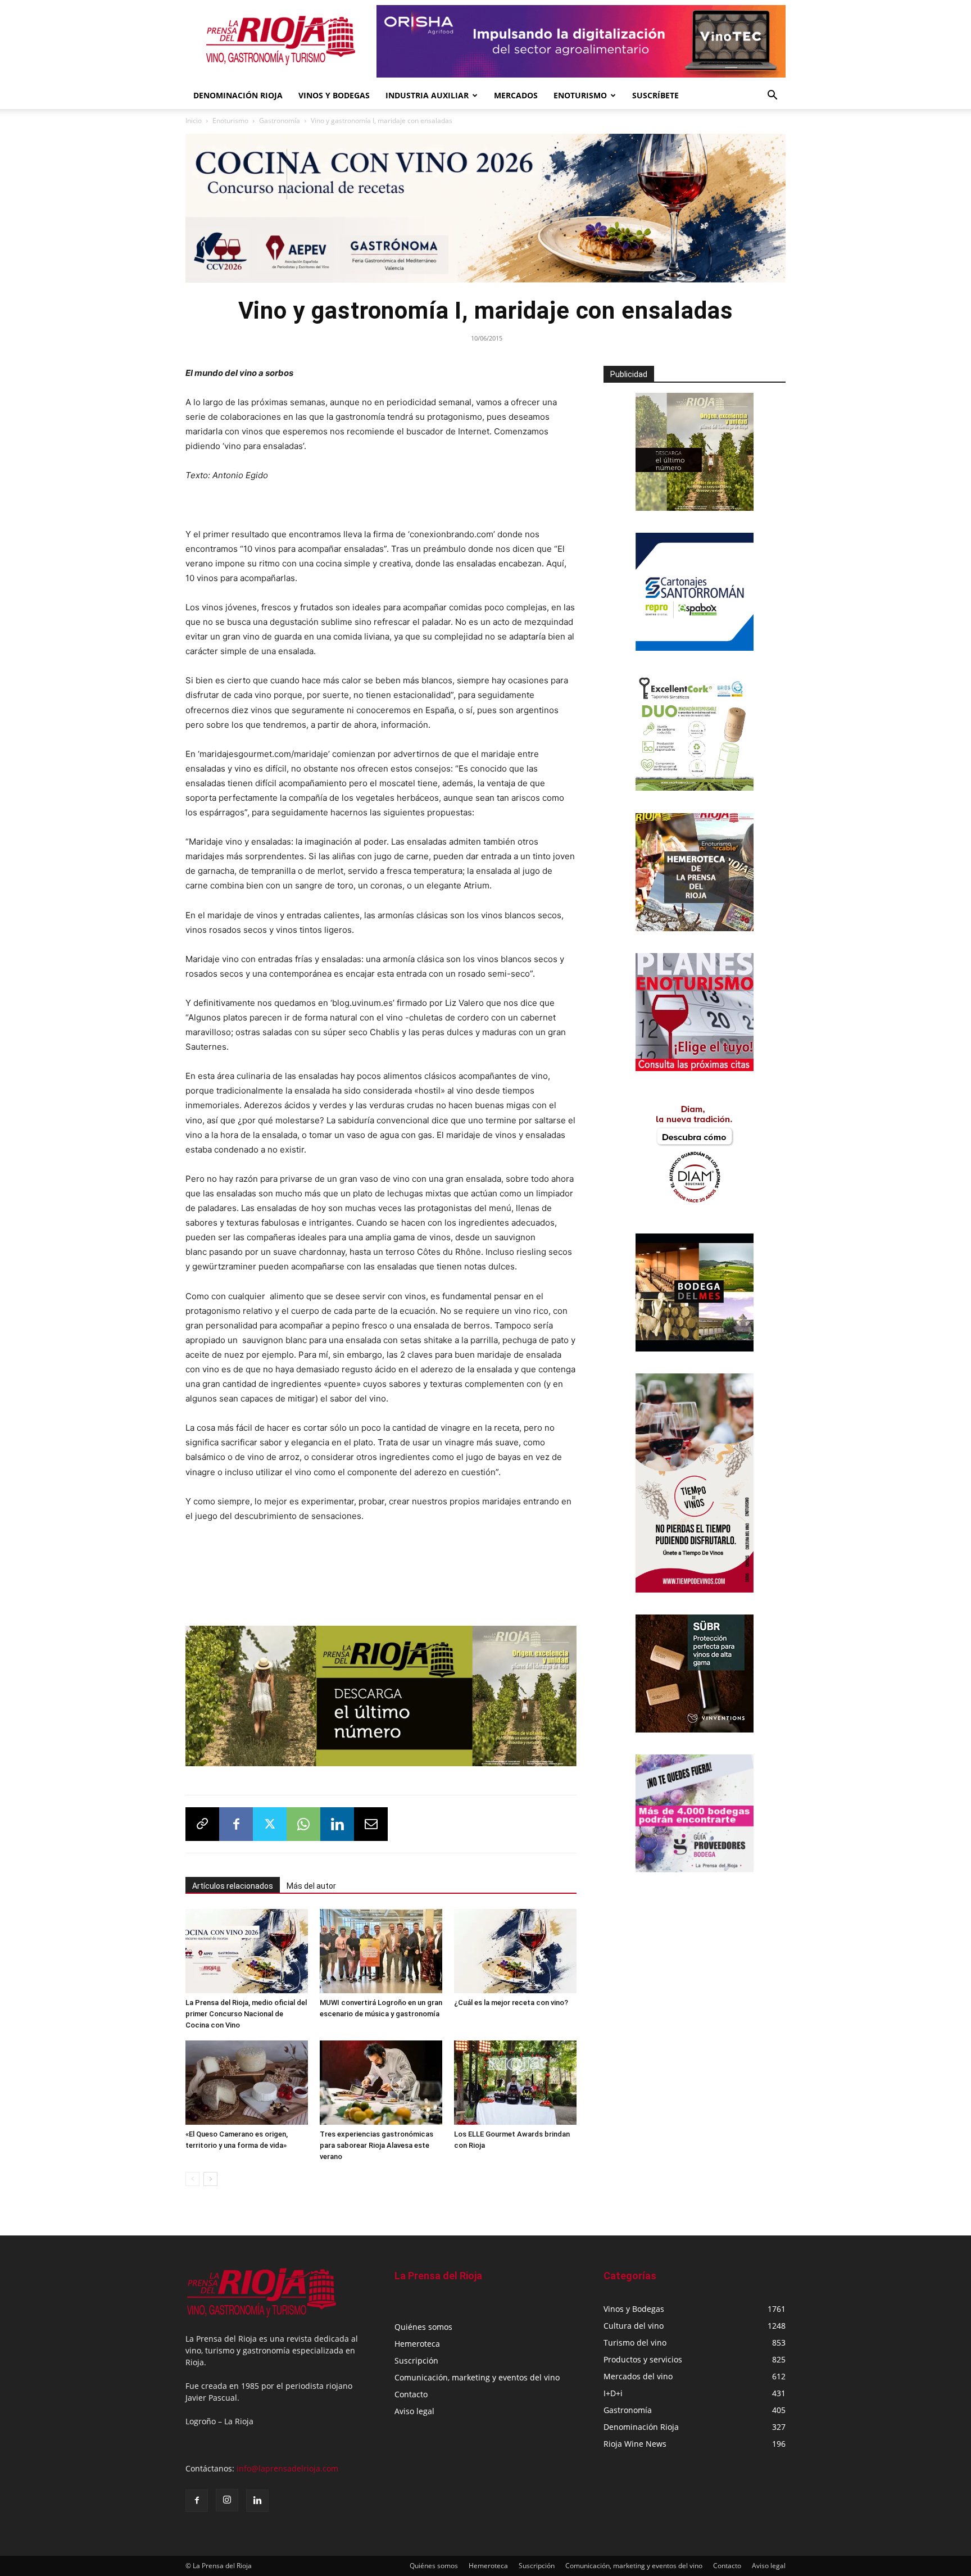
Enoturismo (580, 95)
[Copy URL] (202, 1824)
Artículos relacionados (233, 1886)
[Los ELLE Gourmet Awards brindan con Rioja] (515, 2083)
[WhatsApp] (303, 1824)
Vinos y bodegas (334, 95)
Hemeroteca (417, 2344)
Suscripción (416, 2360)
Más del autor (311, 1886)
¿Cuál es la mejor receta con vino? (511, 2003)
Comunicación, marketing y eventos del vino (477, 2377)
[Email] (371, 1824)
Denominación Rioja (238, 95)
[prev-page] (192, 2179)
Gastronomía (280, 121)
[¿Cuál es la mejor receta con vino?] (515, 1951)
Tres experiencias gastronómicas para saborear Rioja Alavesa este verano (376, 2145)
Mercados (516, 95)
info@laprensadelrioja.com (287, 2468)
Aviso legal (414, 2411)
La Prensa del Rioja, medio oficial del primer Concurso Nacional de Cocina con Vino (246, 2014)
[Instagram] (227, 2500)
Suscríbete (655, 95)
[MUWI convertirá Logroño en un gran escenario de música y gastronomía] (381, 1951)
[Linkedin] (337, 1824)
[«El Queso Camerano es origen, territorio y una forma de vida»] (247, 2083)
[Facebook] (236, 1824)
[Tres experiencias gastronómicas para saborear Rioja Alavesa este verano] (381, 2083)
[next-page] (210, 2179)
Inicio (194, 121)
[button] (772, 96)
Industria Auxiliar (427, 95)
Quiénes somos (423, 2327)
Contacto (411, 2394)
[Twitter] (270, 1824)
